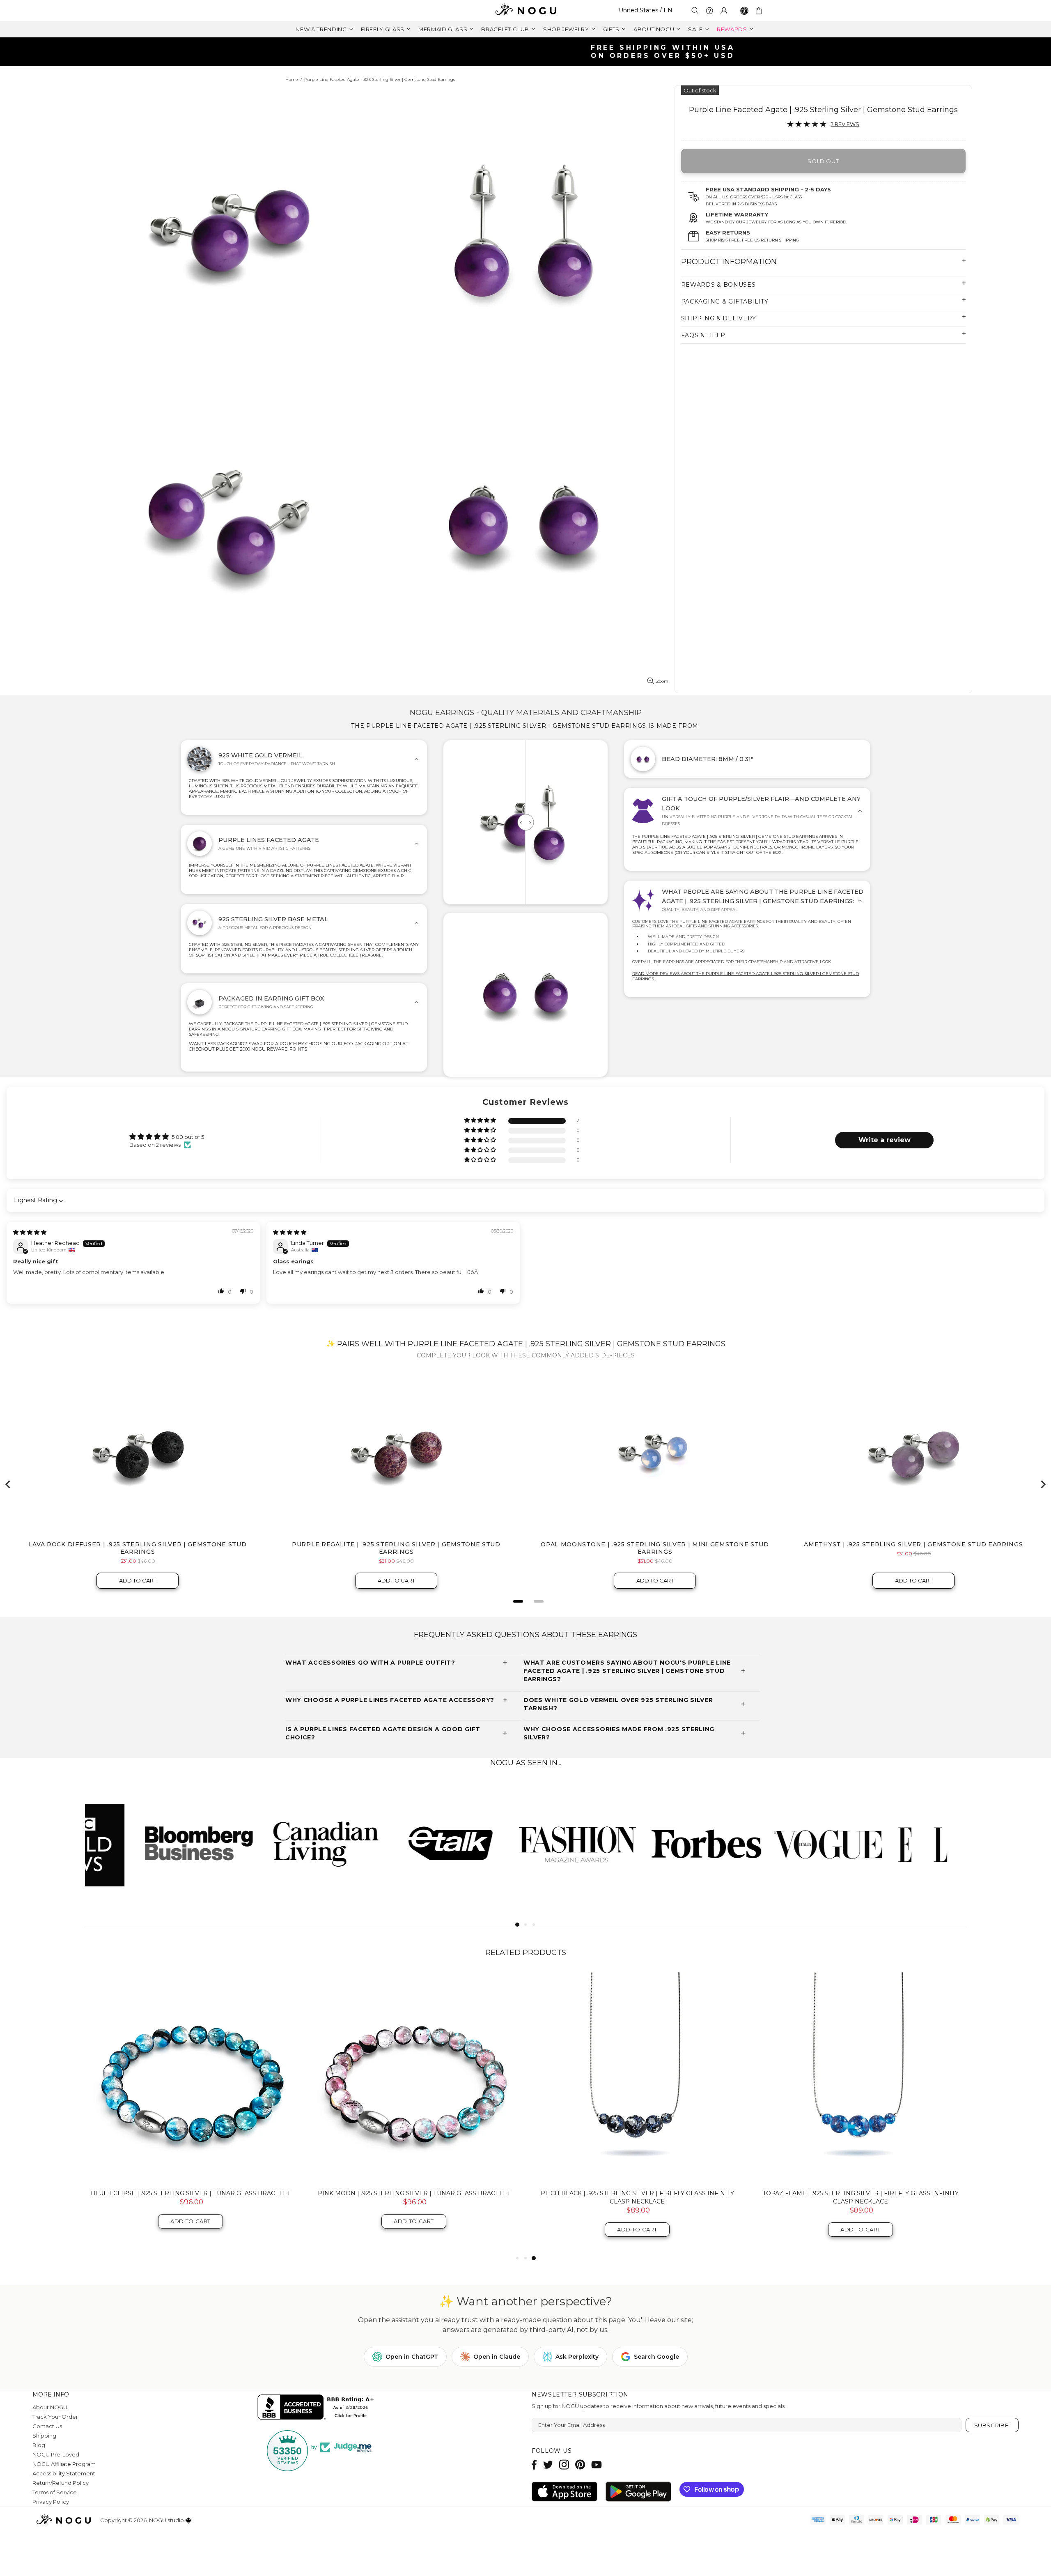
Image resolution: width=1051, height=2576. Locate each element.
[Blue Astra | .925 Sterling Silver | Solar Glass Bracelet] (637, 2077)
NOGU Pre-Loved (56, 2454)
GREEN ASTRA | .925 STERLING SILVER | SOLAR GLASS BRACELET (861, 2193)
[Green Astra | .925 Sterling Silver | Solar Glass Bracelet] (861, 2077)
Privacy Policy (51, 2502)
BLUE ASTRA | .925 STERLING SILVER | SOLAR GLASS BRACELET (637, 2193)
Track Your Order (55, 2417)
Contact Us (47, 2426)
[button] (481, 1121)
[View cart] (760, 11)
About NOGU (50, 2407)
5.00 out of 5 (188, 1137)
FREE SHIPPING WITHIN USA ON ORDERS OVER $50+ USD (530, 52)
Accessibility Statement (64, 2473)
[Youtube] (597, 2464)
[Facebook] (534, 2464)
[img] (30, 1232)
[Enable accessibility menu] (744, 11)
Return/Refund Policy (61, 2483)
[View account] (724, 11)
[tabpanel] (148, 1843)
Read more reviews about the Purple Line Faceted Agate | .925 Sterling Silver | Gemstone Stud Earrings (746, 976)
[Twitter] (548, 2464)
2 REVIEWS (845, 124)
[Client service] (709, 11)
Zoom (662, 681)
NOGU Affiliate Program (64, 2464)
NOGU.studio (525, 10)
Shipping (44, 2436)
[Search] (695, 10)
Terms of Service (55, 2492)
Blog (39, 2445)
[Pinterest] (580, 2464)
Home (292, 79)
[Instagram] (564, 2464)
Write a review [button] (885, 1140)
